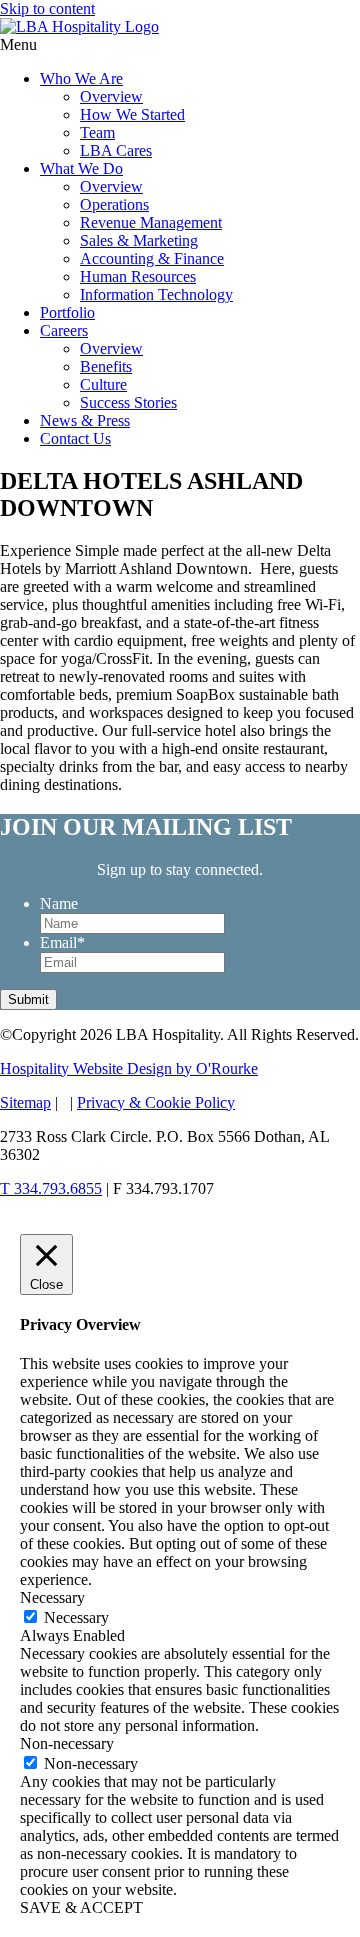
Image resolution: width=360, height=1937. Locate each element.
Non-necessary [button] (67, 1743)
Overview (111, 96)
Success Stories (128, 402)
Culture (103, 384)
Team (97, 132)
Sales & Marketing (139, 240)
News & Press (85, 420)
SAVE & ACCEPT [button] (81, 1907)
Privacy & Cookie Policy (156, 1102)
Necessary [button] (52, 1597)
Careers (64, 330)
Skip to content (47, 8)
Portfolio (67, 312)
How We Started (132, 114)
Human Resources (138, 276)
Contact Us (75, 438)
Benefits (106, 366)
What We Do (81, 168)
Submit (28, 999)
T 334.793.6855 (51, 1188)
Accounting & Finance (152, 258)
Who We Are (81, 78)
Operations (114, 204)
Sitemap (25, 1102)
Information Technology (156, 294)
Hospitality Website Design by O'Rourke (129, 1068)
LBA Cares (116, 150)
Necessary (76, 1617)
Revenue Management (151, 222)
